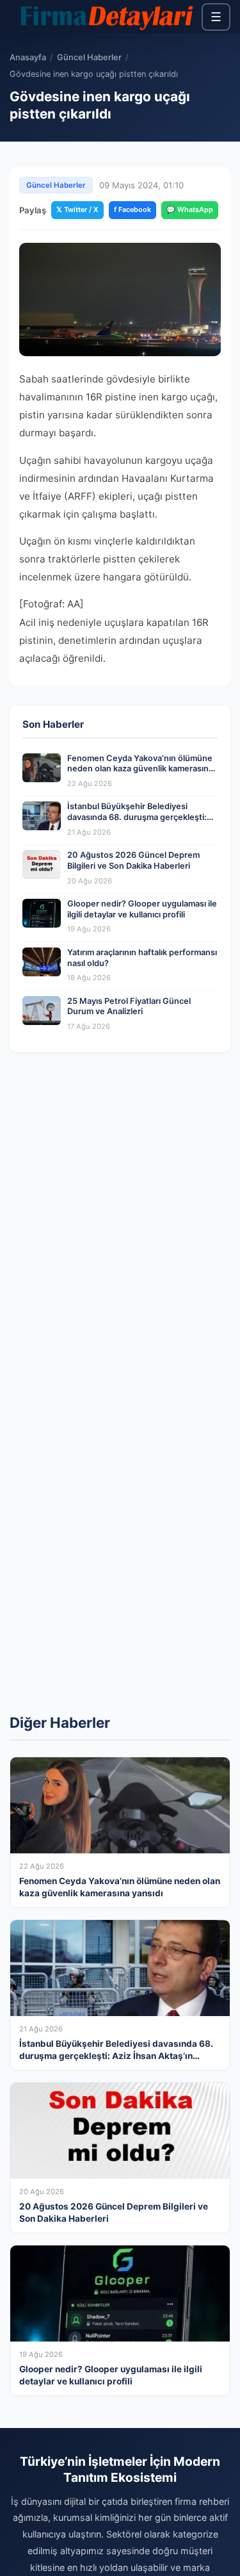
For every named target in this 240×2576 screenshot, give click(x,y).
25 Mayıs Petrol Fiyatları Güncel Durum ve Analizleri (129, 1006)
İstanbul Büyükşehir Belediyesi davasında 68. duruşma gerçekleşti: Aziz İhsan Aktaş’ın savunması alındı (137, 817)
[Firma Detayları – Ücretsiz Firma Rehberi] (106, 17)
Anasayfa (28, 57)
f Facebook (132, 209)
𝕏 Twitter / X (77, 209)
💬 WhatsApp (190, 209)
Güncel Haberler (89, 57)
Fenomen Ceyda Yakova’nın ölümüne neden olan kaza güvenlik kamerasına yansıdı (140, 769)
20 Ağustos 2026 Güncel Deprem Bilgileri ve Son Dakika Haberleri (133, 860)
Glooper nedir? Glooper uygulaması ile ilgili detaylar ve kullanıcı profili (142, 909)
